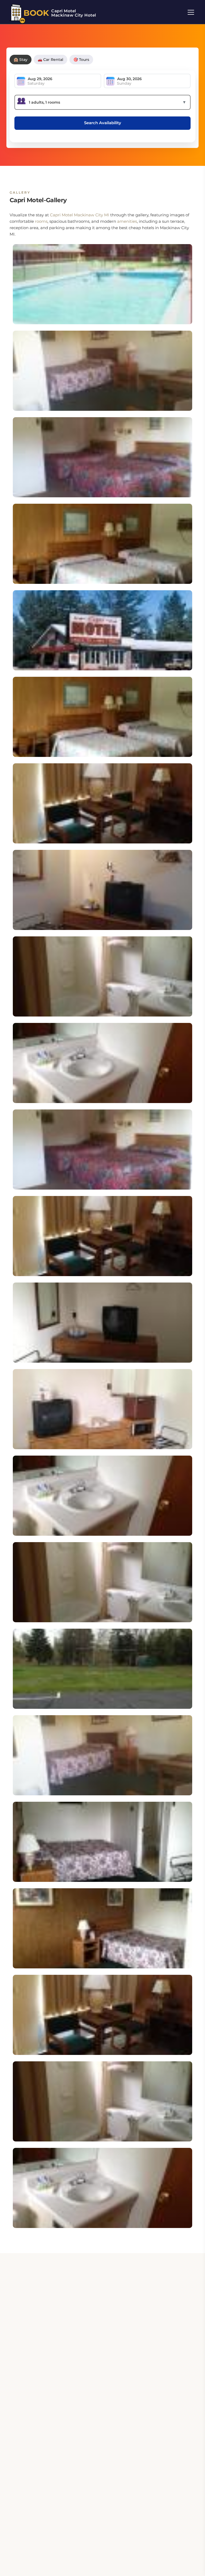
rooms (41, 221)
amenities (127, 221)
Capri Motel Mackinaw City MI (80, 215)
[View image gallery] (102, 284)
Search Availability (103, 123)
